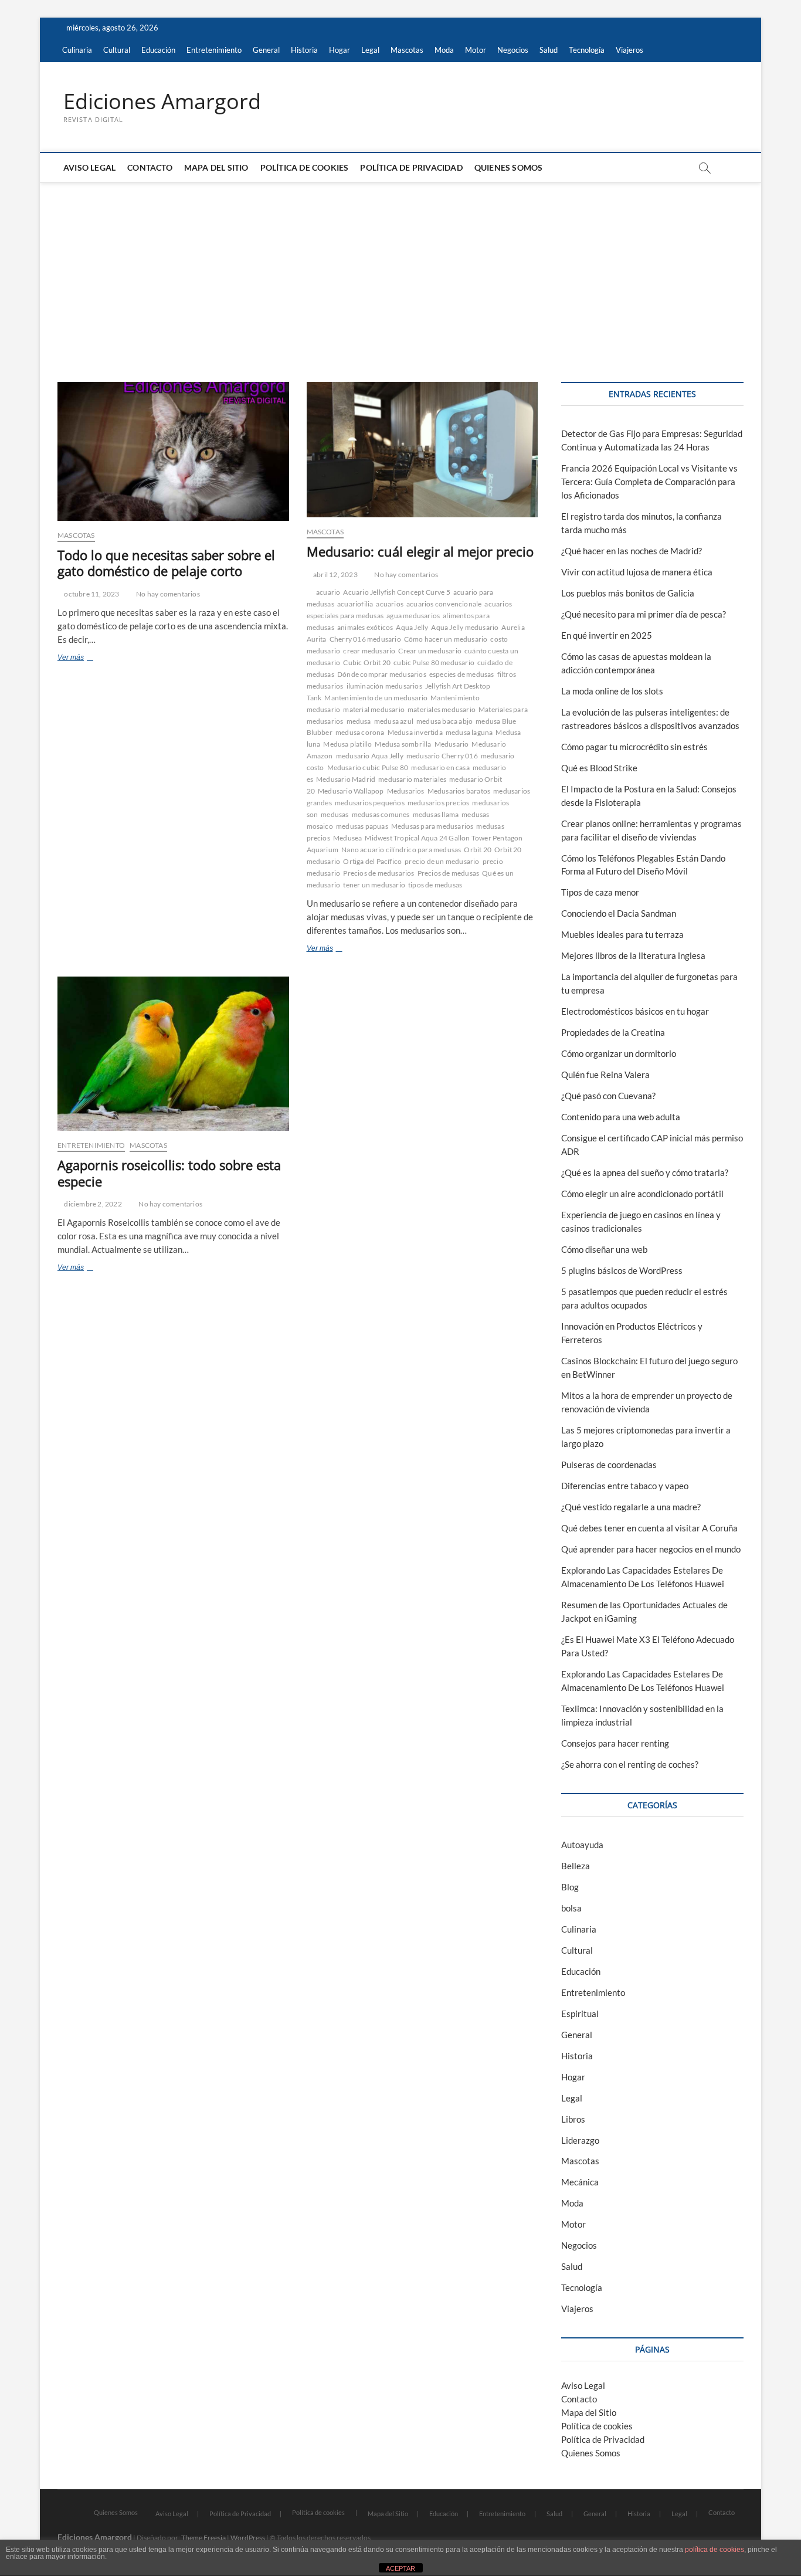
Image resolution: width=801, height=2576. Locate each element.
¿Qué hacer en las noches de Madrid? (632, 551)
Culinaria (77, 50)
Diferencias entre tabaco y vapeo (625, 1486)
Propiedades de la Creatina (613, 1032)
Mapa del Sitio (216, 167)
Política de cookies (305, 167)
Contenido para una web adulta (621, 1117)
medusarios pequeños (370, 803)
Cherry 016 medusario (365, 639)
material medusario (374, 709)
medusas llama (436, 814)
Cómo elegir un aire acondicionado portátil (642, 1194)
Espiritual (580, 2014)
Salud (549, 50)
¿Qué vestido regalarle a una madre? (631, 1507)
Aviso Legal (89, 167)
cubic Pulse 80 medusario (434, 662)
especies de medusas (462, 674)
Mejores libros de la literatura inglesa (633, 955)
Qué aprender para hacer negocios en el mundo (651, 1549)
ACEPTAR (400, 2568)
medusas (335, 814)
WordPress (248, 2538)
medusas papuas (362, 826)
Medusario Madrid (346, 779)
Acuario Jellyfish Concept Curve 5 (397, 592)
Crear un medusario (430, 651)
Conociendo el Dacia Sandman (619, 913)
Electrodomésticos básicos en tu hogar (635, 1011)
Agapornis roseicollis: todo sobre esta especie (169, 1173)
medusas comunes (381, 814)
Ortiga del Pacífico (372, 861)
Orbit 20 (478, 850)
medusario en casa (440, 767)
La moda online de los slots (612, 691)
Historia (304, 50)
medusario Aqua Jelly (370, 756)
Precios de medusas (449, 873)
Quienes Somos (509, 167)
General (266, 50)
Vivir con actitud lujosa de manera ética (637, 572)
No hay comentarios (167, 594)
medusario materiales (412, 779)
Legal (370, 50)
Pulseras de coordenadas (609, 1465)
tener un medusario (374, 885)
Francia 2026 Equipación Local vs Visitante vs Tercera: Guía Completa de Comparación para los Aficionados (649, 482)
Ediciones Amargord (162, 101)
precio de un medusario (442, 861)
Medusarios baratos (459, 791)
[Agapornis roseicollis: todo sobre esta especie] (173, 1054)
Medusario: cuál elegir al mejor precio (420, 551)
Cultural (117, 50)
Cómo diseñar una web (604, 1249)
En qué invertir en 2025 (607, 635)
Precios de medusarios (379, 873)
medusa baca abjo (444, 721)
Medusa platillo (347, 744)
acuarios (390, 604)
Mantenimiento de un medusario (376, 698)
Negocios (513, 50)
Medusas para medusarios (432, 826)
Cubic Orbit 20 (367, 662)
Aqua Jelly (412, 627)
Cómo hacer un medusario (446, 639)
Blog (570, 1887)
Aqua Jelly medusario (465, 627)
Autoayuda (582, 1845)
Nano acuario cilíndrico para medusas (401, 850)
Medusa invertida (415, 732)
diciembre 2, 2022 (92, 1204)
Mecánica (580, 2182)
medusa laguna (469, 732)
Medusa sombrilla (403, 744)
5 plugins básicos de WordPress (622, 1270)
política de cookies (715, 2550)
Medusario (452, 744)
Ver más (87, 659)
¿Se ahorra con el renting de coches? (630, 1764)
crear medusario (369, 651)
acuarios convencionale (444, 604)
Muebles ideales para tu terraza (622, 934)
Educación (158, 50)
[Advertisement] (400, 270)
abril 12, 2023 (335, 574)
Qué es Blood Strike (599, 768)
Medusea (347, 838)
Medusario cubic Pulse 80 (368, 767)
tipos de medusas (435, 885)
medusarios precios (439, 803)
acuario (328, 592)
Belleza (576, 1866)
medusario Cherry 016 (442, 756)
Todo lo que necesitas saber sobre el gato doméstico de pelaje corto (166, 563)
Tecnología (587, 50)
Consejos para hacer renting (615, 1743)
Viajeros (629, 50)
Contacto (150, 167)
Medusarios (406, 791)
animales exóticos (365, 627)
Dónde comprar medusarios (382, 674)
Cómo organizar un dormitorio (619, 1053)
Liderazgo (580, 2140)
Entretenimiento (214, 50)
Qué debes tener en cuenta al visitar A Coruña (649, 1528)
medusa (359, 721)
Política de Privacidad (411, 167)
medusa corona (360, 732)
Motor (476, 50)
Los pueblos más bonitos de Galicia (628, 593)
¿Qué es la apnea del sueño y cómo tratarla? (645, 1172)
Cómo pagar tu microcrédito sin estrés (634, 747)
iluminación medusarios (384, 686)
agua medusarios (413, 616)
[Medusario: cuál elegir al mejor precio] (422, 450)
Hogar (340, 50)
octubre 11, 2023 (91, 594)
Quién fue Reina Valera (605, 1075)
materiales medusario (442, 709)
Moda (444, 50)
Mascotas (407, 50)
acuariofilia (355, 604)
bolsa (571, 1908)
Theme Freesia (203, 2538)
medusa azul (394, 721)
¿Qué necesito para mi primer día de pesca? (644, 614)
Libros (573, 2119)
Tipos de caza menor (600, 892)
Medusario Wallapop (351, 791)
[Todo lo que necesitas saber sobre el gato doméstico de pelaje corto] (173, 451)
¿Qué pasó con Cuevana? (608, 1096)
